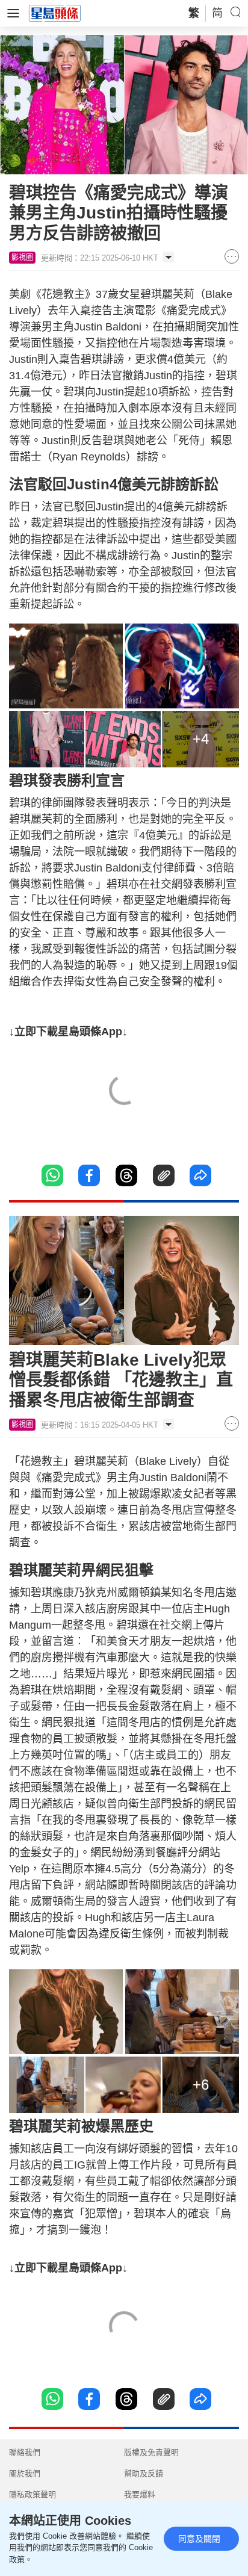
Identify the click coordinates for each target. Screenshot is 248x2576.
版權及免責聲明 (151, 2452)
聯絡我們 (25, 2452)
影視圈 (22, 258)
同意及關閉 (199, 2539)
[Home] (55, 13)
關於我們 (25, 2473)
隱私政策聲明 (33, 2494)
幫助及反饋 (144, 2473)
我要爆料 (140, 2494)
